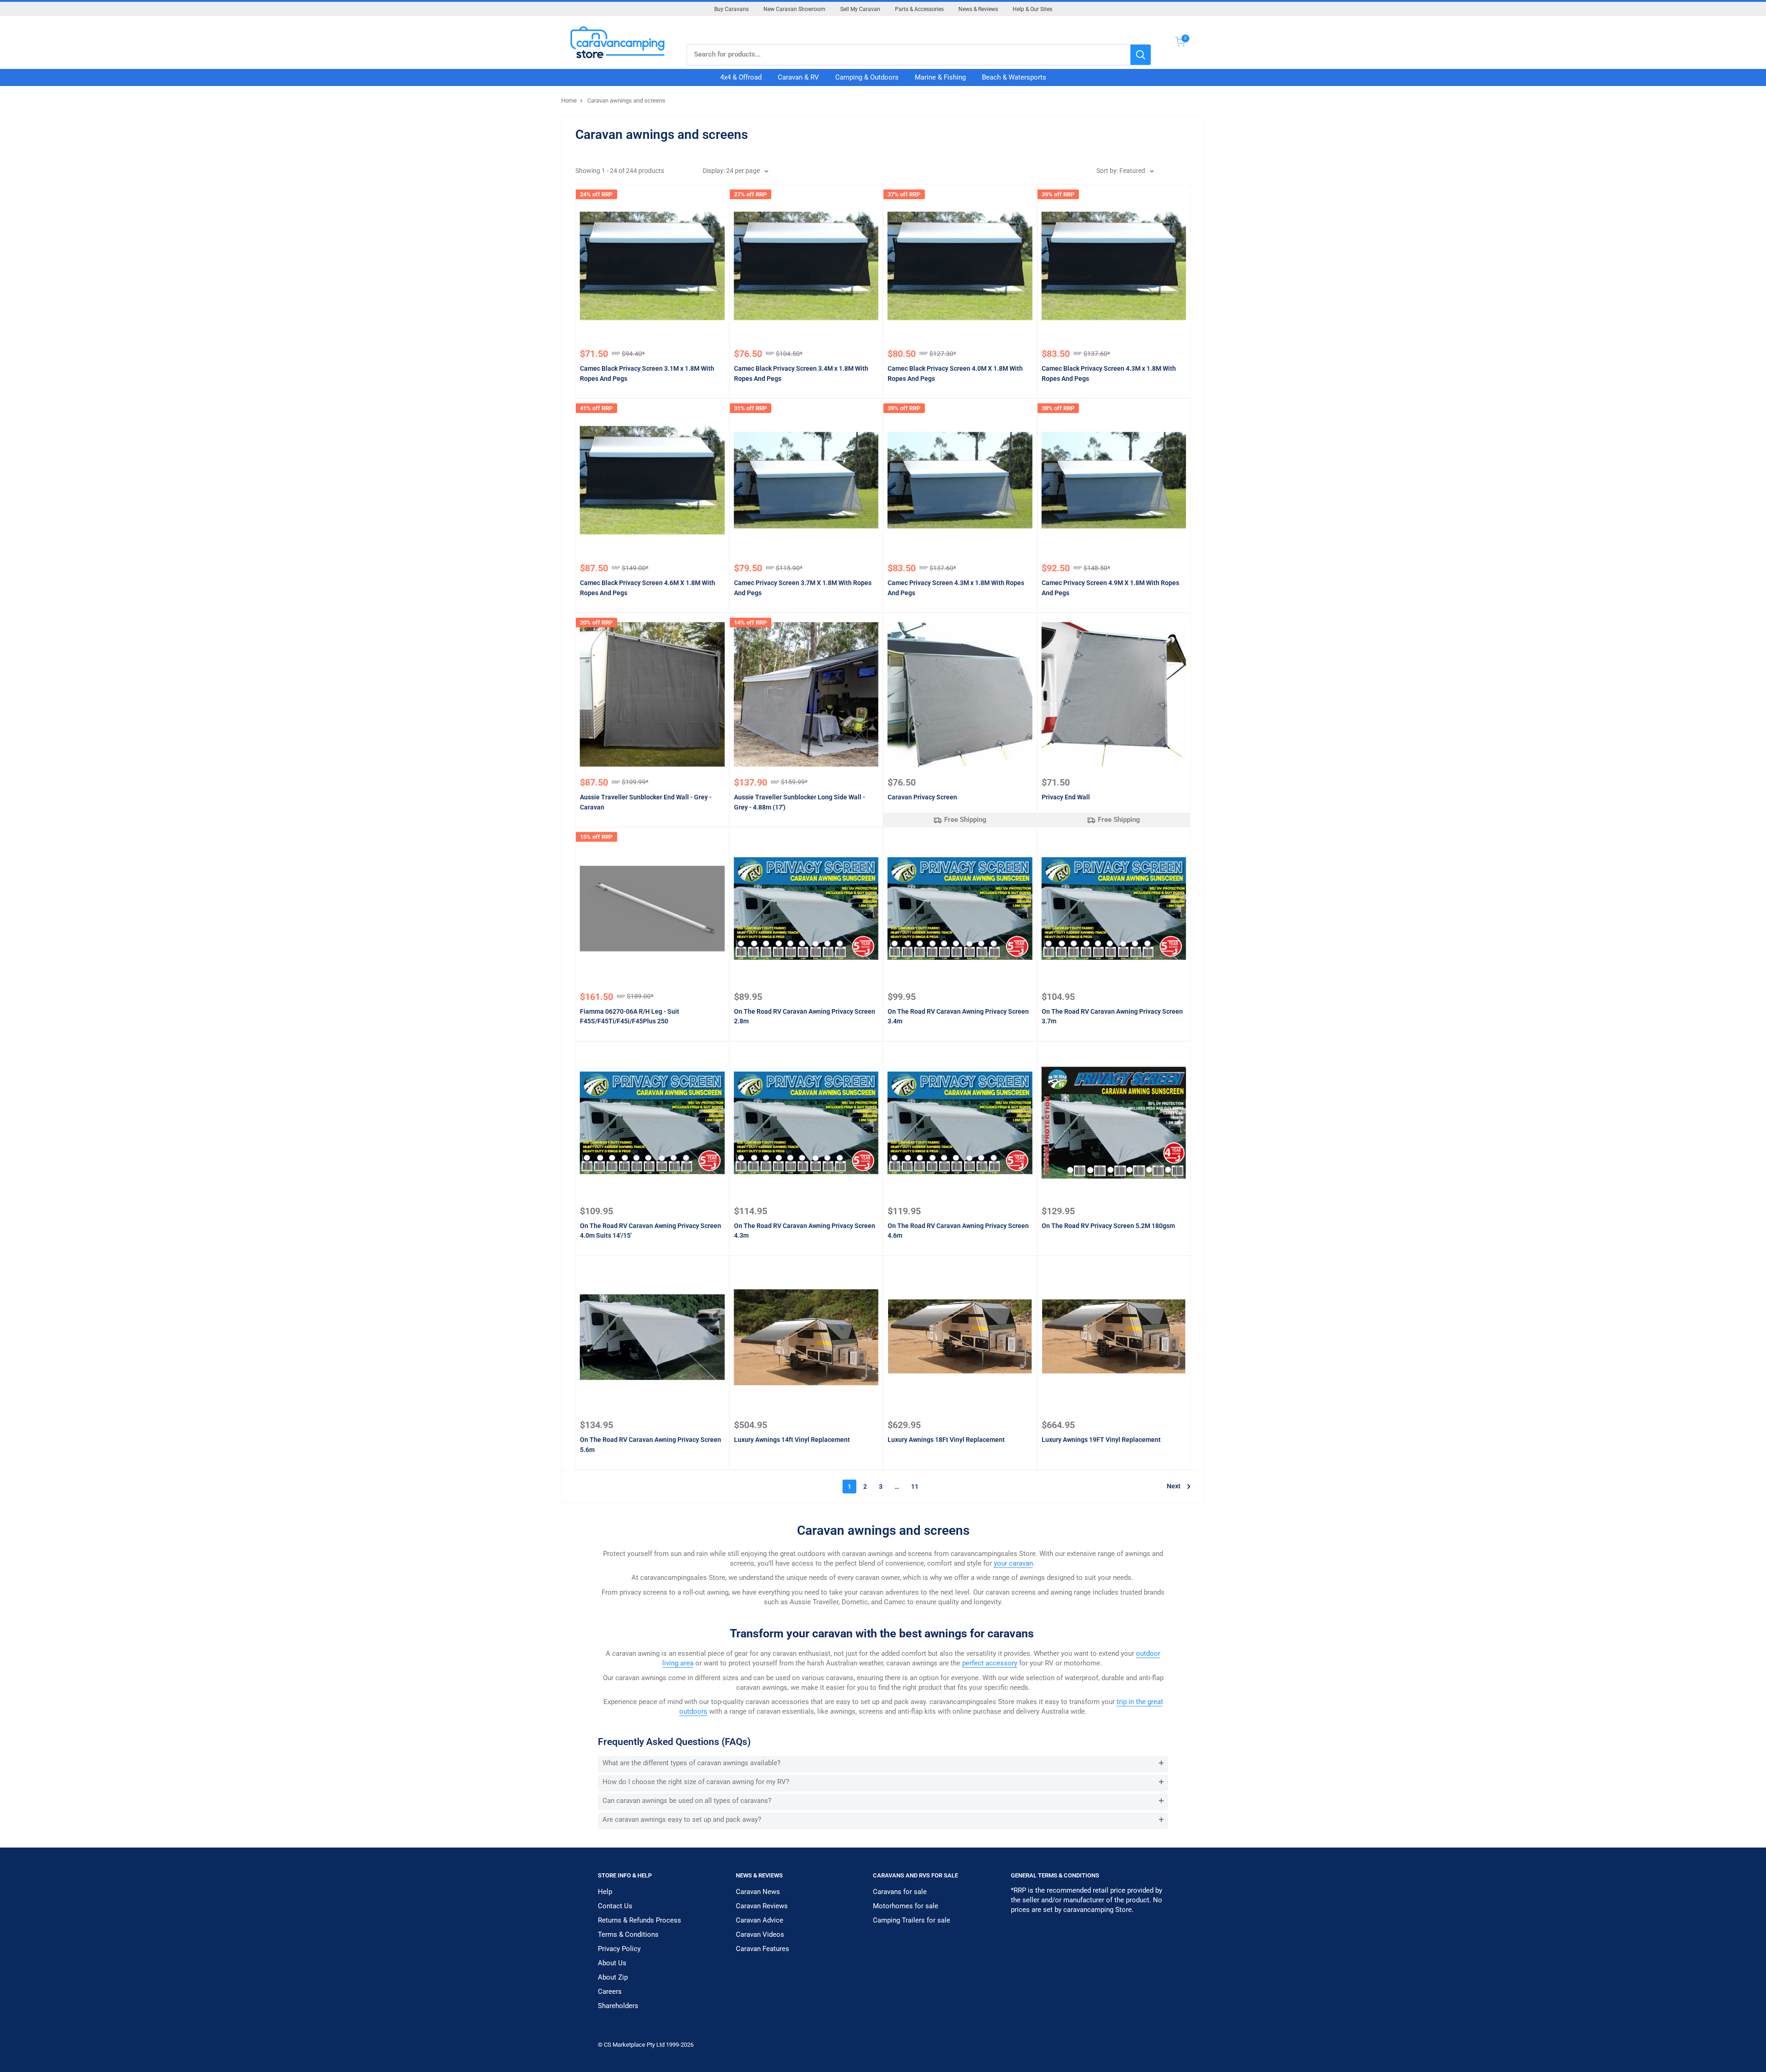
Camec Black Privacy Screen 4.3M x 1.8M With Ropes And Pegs (1109, 373)
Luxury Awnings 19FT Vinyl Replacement (1101, 1440)
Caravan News (758, 1892)
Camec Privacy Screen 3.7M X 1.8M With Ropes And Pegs (803, 588)
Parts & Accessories (919, 9)
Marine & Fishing (940, 77)
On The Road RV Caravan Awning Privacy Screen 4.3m (805, 1231)
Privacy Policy (619, 1949)
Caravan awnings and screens (626, 100)
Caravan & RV (798, 77)
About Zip (613, 1977)
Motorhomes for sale (906, 1906)
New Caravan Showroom (794, 9)
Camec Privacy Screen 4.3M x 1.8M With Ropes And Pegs (956, 588)
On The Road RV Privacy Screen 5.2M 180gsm (1108, 1226)
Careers (610, 1992)
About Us (612, 1963)
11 (915, 1487)
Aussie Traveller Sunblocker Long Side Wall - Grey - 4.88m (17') (800, 802)
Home (569, 100)
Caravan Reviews (762, 1906)
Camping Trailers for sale (912, 1920)
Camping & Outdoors (867, 77)
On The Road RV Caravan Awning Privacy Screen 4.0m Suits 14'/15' (651, 1231)
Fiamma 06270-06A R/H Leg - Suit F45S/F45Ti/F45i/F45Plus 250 (630, 1016)
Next (1174, 1486)
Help (605, 1892)
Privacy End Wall (1066, 797)
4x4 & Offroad (741, 77)
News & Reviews (978, 9)
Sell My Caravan (860, 9)
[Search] (1141, 55)
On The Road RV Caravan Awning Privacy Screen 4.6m (958, 1231)
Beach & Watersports (1014, 77)
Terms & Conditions (628, 1934)
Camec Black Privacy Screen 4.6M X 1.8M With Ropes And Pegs (648, 588)
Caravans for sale (900, 1892)
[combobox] (909, 55)
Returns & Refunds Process (639, 1920)
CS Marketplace (625, 2045)
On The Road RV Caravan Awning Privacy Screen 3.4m (958, 1016)
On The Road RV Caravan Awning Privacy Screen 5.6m (651, 1445)
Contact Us (615, 1906)
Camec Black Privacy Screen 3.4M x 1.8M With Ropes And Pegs (801, 373)
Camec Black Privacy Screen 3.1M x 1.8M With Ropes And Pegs (647, 373)
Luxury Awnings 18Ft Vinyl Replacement (946, 1440)
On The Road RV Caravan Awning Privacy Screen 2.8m (805, 1016)
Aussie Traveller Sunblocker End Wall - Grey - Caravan (646, 802)
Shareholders (618, 2006)
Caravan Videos (760, 1934)
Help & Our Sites (1032, 9)
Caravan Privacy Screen (922, 797)
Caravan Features (763, 1949)
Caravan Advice (760, 1920)
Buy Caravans (731, 9)
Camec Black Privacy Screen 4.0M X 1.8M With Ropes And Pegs (955, 373)
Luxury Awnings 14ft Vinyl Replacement (792, 1440)
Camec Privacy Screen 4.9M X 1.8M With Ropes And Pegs (1110, 588)
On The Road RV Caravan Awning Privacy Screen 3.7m (1112, 1016)
